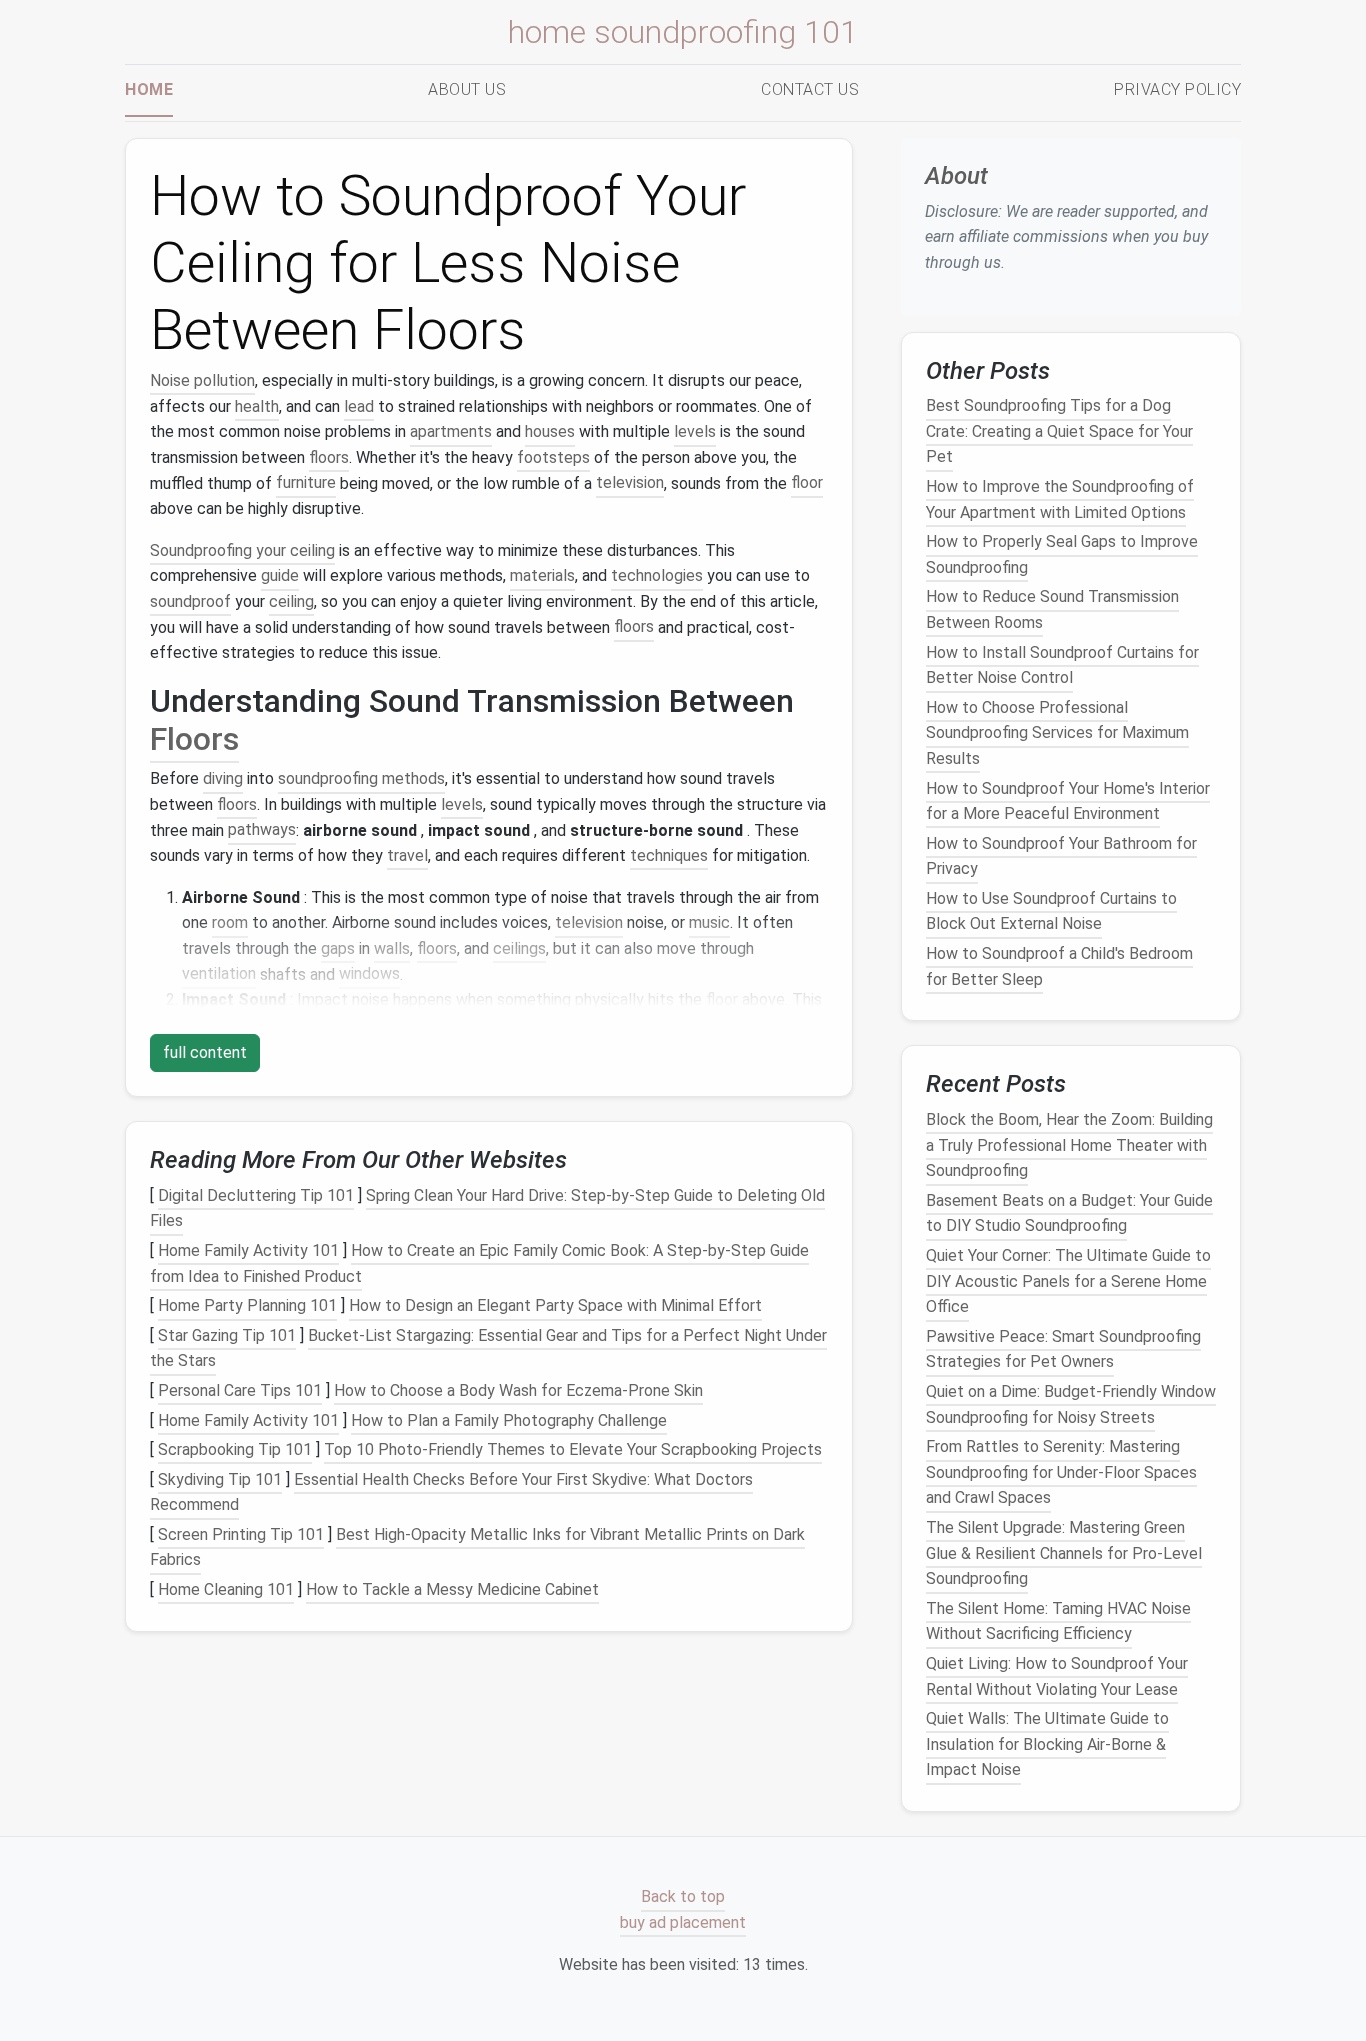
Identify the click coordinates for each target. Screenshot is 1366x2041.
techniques (669, 855)
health (257, 406)
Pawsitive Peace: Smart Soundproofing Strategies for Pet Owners (1063, 1349)
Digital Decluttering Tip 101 (256, 1195)
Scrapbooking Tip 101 (235, 1449)
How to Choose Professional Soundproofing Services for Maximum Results (1057, 733)
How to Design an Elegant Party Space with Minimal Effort (555, 1305)
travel (407, 855)
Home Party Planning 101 (247, 1305)
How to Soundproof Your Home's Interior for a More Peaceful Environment (1068, 800)
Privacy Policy (1177, 89)
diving (223, 778)
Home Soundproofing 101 (683, 32)
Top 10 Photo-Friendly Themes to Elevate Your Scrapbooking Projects (573, 1449)
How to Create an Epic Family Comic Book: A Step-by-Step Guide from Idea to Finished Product (479, 1263)
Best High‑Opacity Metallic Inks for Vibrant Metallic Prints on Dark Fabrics (477, 1547)
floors (329, 457)
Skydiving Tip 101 (220, 1479)
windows (369, 974)
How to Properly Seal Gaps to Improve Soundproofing (1062, 554)
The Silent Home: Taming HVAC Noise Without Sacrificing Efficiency (1058, 1621)
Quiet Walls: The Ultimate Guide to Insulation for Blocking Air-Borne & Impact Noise (1047, 1744)
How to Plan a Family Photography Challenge (509, 1420)
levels (695, 431)
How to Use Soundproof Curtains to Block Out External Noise (1051, 911)
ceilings (519, 948)
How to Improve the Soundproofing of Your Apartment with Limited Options (1060, 499)
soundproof (190, 601)
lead (359, 406)
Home (149, 89)
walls (392, 948)
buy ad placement (683, 1922)
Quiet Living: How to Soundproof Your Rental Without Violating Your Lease (1057, 1676)
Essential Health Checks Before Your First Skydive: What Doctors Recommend (451, 1492)
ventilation (219, 974)
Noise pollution (202, 380)
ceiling (291, 601)
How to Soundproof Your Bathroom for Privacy (1061, 855)
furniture (306, 483)
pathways (262, 830)
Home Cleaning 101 (226, 1589)
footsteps (553, 457)
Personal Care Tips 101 (240, 1390)
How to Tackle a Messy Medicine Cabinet (452, 1589)
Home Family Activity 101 (248, 1250)
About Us (467, 89)
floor (807, 483)
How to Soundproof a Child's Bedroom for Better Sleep (1059, 966)
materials (542, 575)
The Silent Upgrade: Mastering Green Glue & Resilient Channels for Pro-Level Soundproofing (1064, 1553)
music (709, 922)
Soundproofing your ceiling (242, 550)
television (630, 483)
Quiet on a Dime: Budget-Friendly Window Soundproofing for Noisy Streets (1071, 1404)
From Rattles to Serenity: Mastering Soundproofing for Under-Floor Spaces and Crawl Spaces (1061, 1472)
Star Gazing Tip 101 (227, 1335)
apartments (451, 431)
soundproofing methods (361, 778)
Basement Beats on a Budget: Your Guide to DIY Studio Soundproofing (1069, 1213)
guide (280, 575)
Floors (194, 739)
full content (205, 1052)
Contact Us (810, 89)
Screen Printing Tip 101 (241, 1534)
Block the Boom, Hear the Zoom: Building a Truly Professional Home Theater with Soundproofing (1069, 1145)
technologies (657, 575)
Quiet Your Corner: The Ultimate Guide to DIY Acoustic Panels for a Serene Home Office (1068, 1281)
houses (550, 431)
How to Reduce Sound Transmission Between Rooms (1052, 609)
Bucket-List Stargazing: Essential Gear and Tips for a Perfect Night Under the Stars (488, 1348)
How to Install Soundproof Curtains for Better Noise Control (1062, 664)
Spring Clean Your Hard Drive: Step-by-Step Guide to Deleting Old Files (487, 1208)
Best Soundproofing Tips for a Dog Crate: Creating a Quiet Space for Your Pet (1059, 431)
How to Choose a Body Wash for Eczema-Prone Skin (518, 1390)
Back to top (683, 1897)
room (230, 922)
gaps (338, 948)
